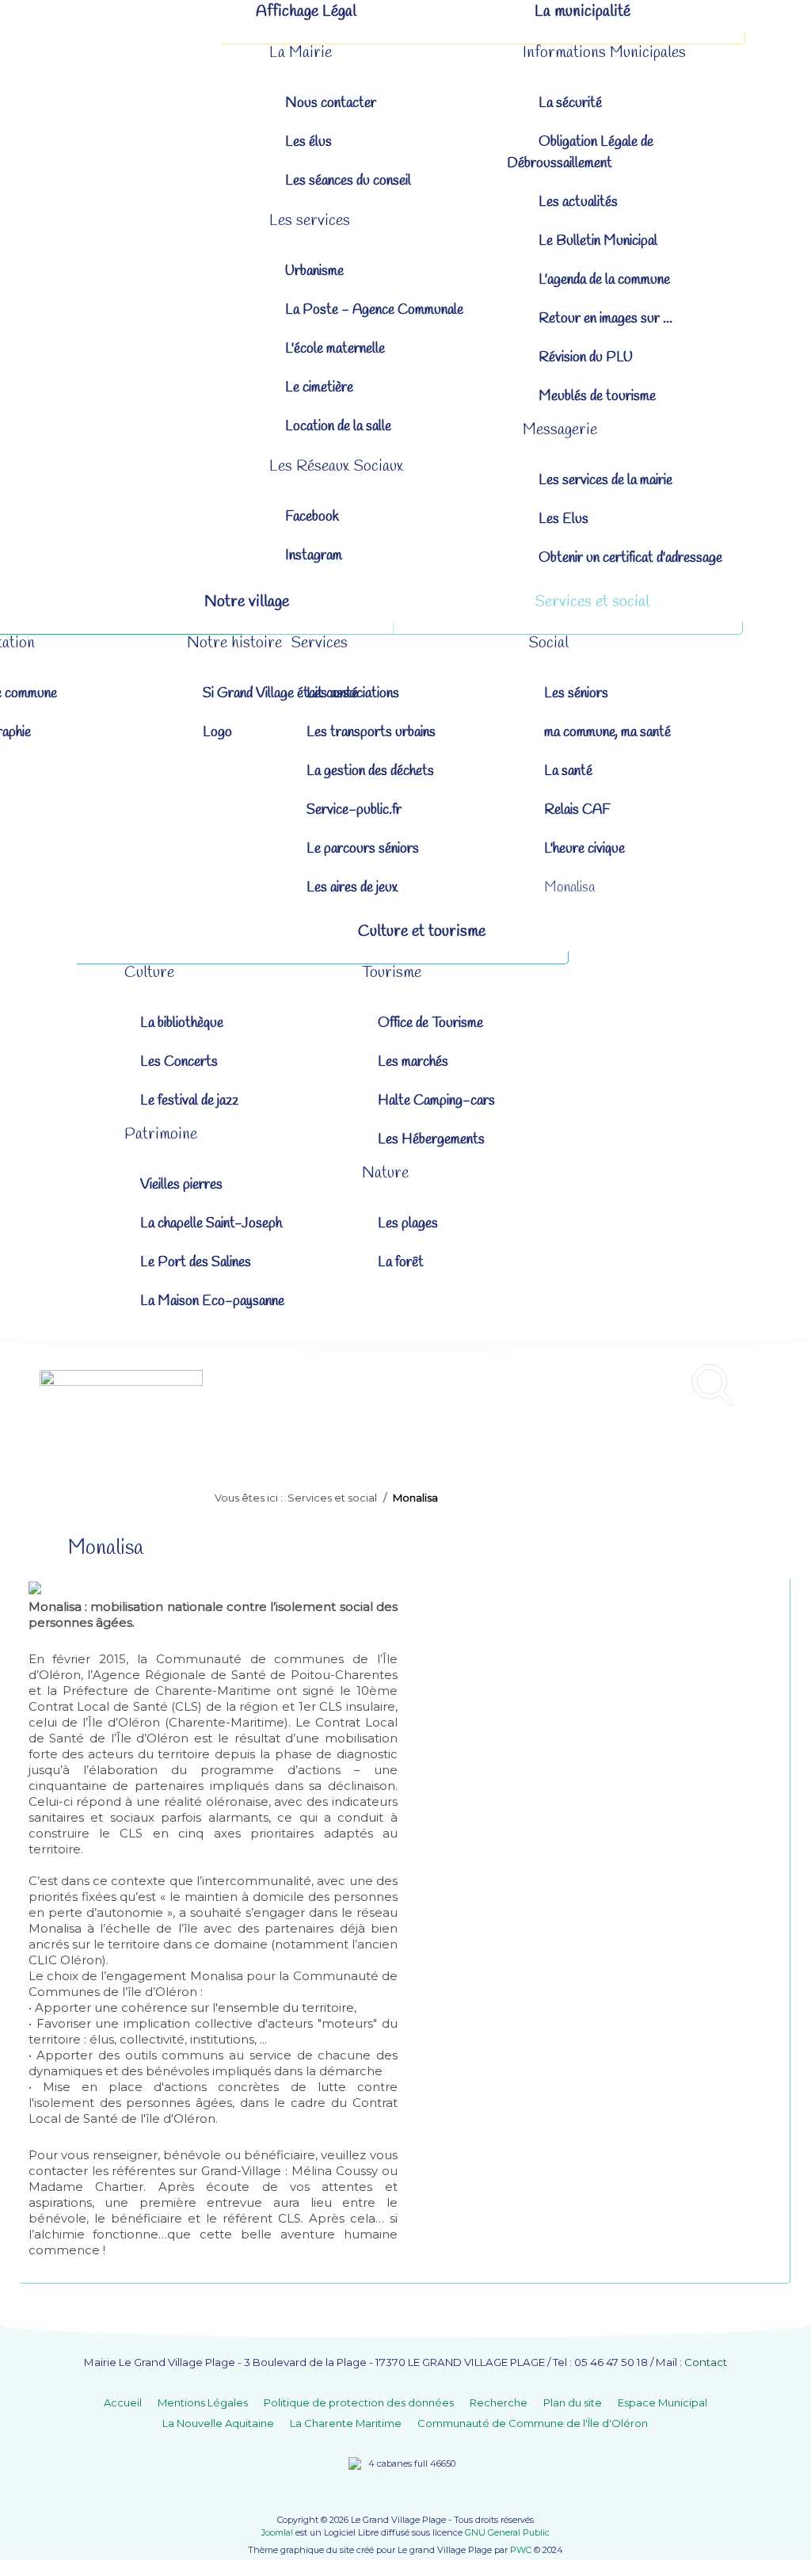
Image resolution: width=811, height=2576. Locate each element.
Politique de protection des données (359, 2402)
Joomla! (277, 2532)
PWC (521, 2550)
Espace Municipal (663, 2402)
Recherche (499, 2402)
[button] (301, 53)
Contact (706, 2362)
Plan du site (573, 2402)
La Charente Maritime (346, 2423)
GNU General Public (507, 2532)
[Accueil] (125, 12)
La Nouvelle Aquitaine (218, 2423)
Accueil (123, 2402)
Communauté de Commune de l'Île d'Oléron (533, 2423)
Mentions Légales (203, 2402)
